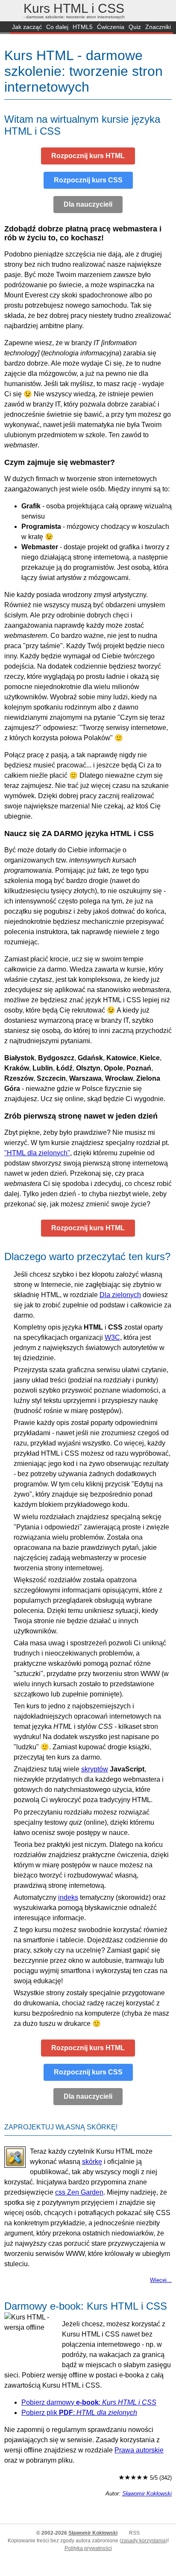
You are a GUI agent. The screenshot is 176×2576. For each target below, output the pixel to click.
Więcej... (161, 2280)
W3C (112, 1337)
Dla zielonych (120, 1295)
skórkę (92, 2162)
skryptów (95, 1769)
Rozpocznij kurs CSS (88, 180)
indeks (68, 1897)
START (5, 28)
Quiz (135, 27)
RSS (134, 2533)
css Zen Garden (79, 2192)
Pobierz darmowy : (89, 2402)
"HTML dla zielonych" (37, 1153)
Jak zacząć (27, 27)
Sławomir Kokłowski (147, 2494)
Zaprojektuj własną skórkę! (61, 2127)
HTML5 (83, 27)
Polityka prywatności (88, 2548)
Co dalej (57, 27)
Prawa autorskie (139, 2450)
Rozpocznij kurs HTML (88, 156)
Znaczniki (158, 27)
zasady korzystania (144, 2541)
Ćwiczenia (111, 27)
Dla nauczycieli (88, 204)
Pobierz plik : (79, 2413)
